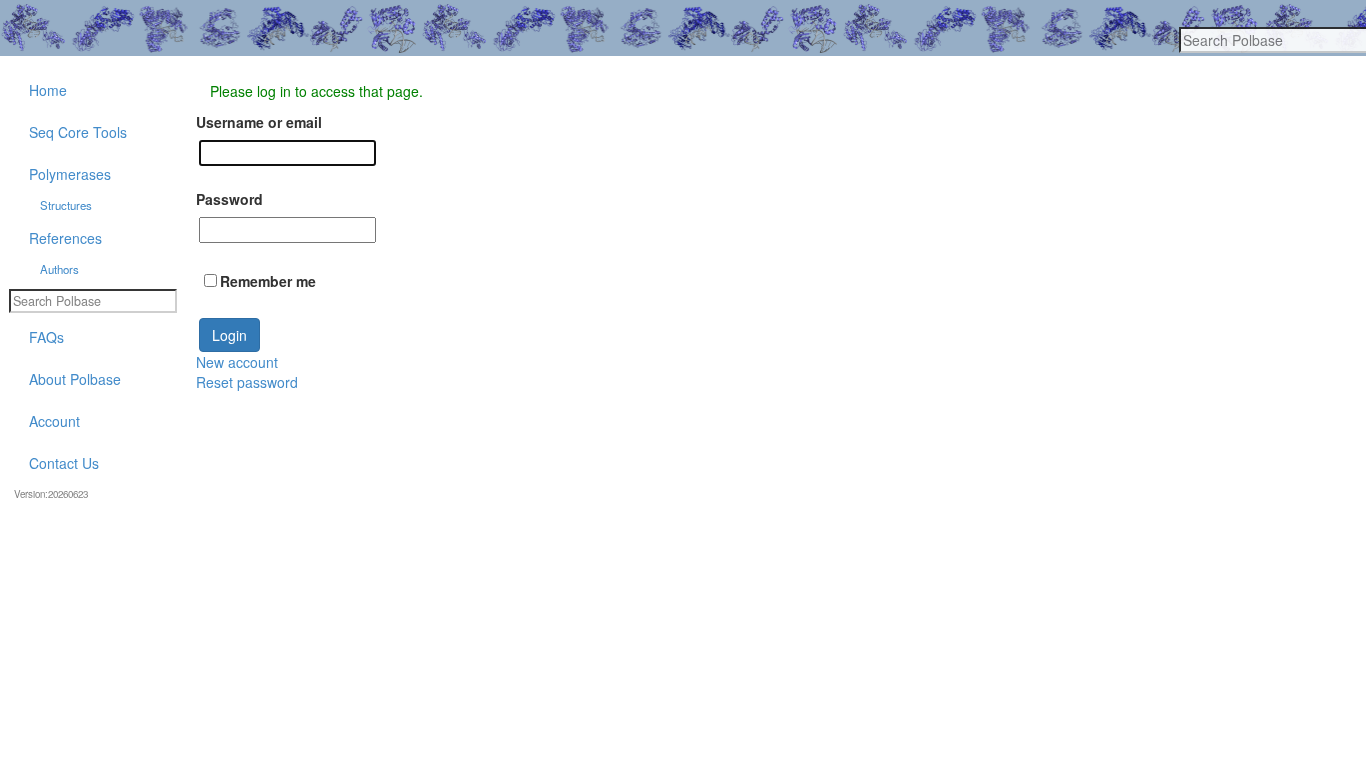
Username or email (259, 122)
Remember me (268, 281)
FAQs (46, 337)
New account (237, 362)
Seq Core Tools (78, 132)
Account (54, 421)
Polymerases (70, 174)
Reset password (247, 382)
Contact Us (64, 463)
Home (48, 90)
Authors (59, 269)
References (65, 238)
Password (229, 199)
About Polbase (75, 379)
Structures (66, 205)
